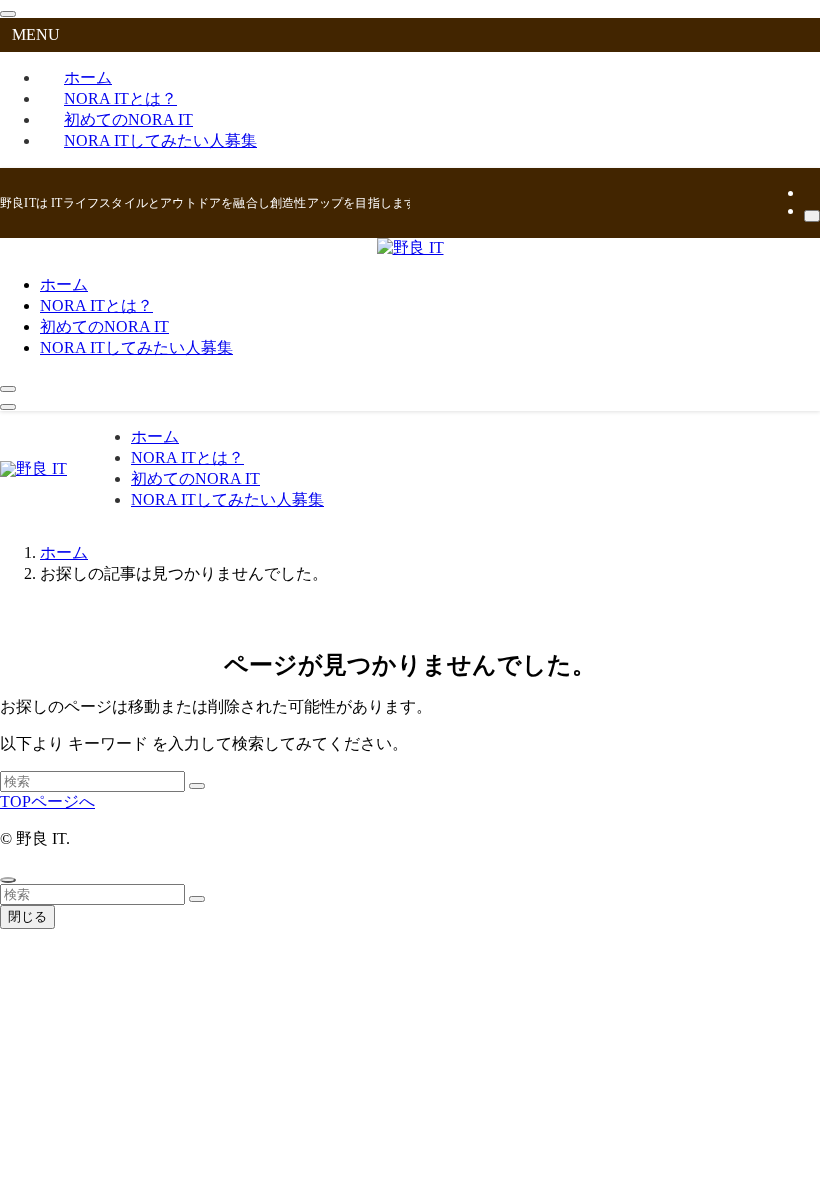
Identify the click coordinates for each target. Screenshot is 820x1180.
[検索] (812, 216)
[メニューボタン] (8, 407)
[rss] (810, 192)
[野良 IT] (410, 247)
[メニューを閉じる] (8, 14)
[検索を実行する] (197, 786)
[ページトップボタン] (8, 880)
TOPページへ (47, 801)
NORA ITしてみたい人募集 (160, 140)
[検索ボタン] (8, 389)
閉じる (27, 916)
